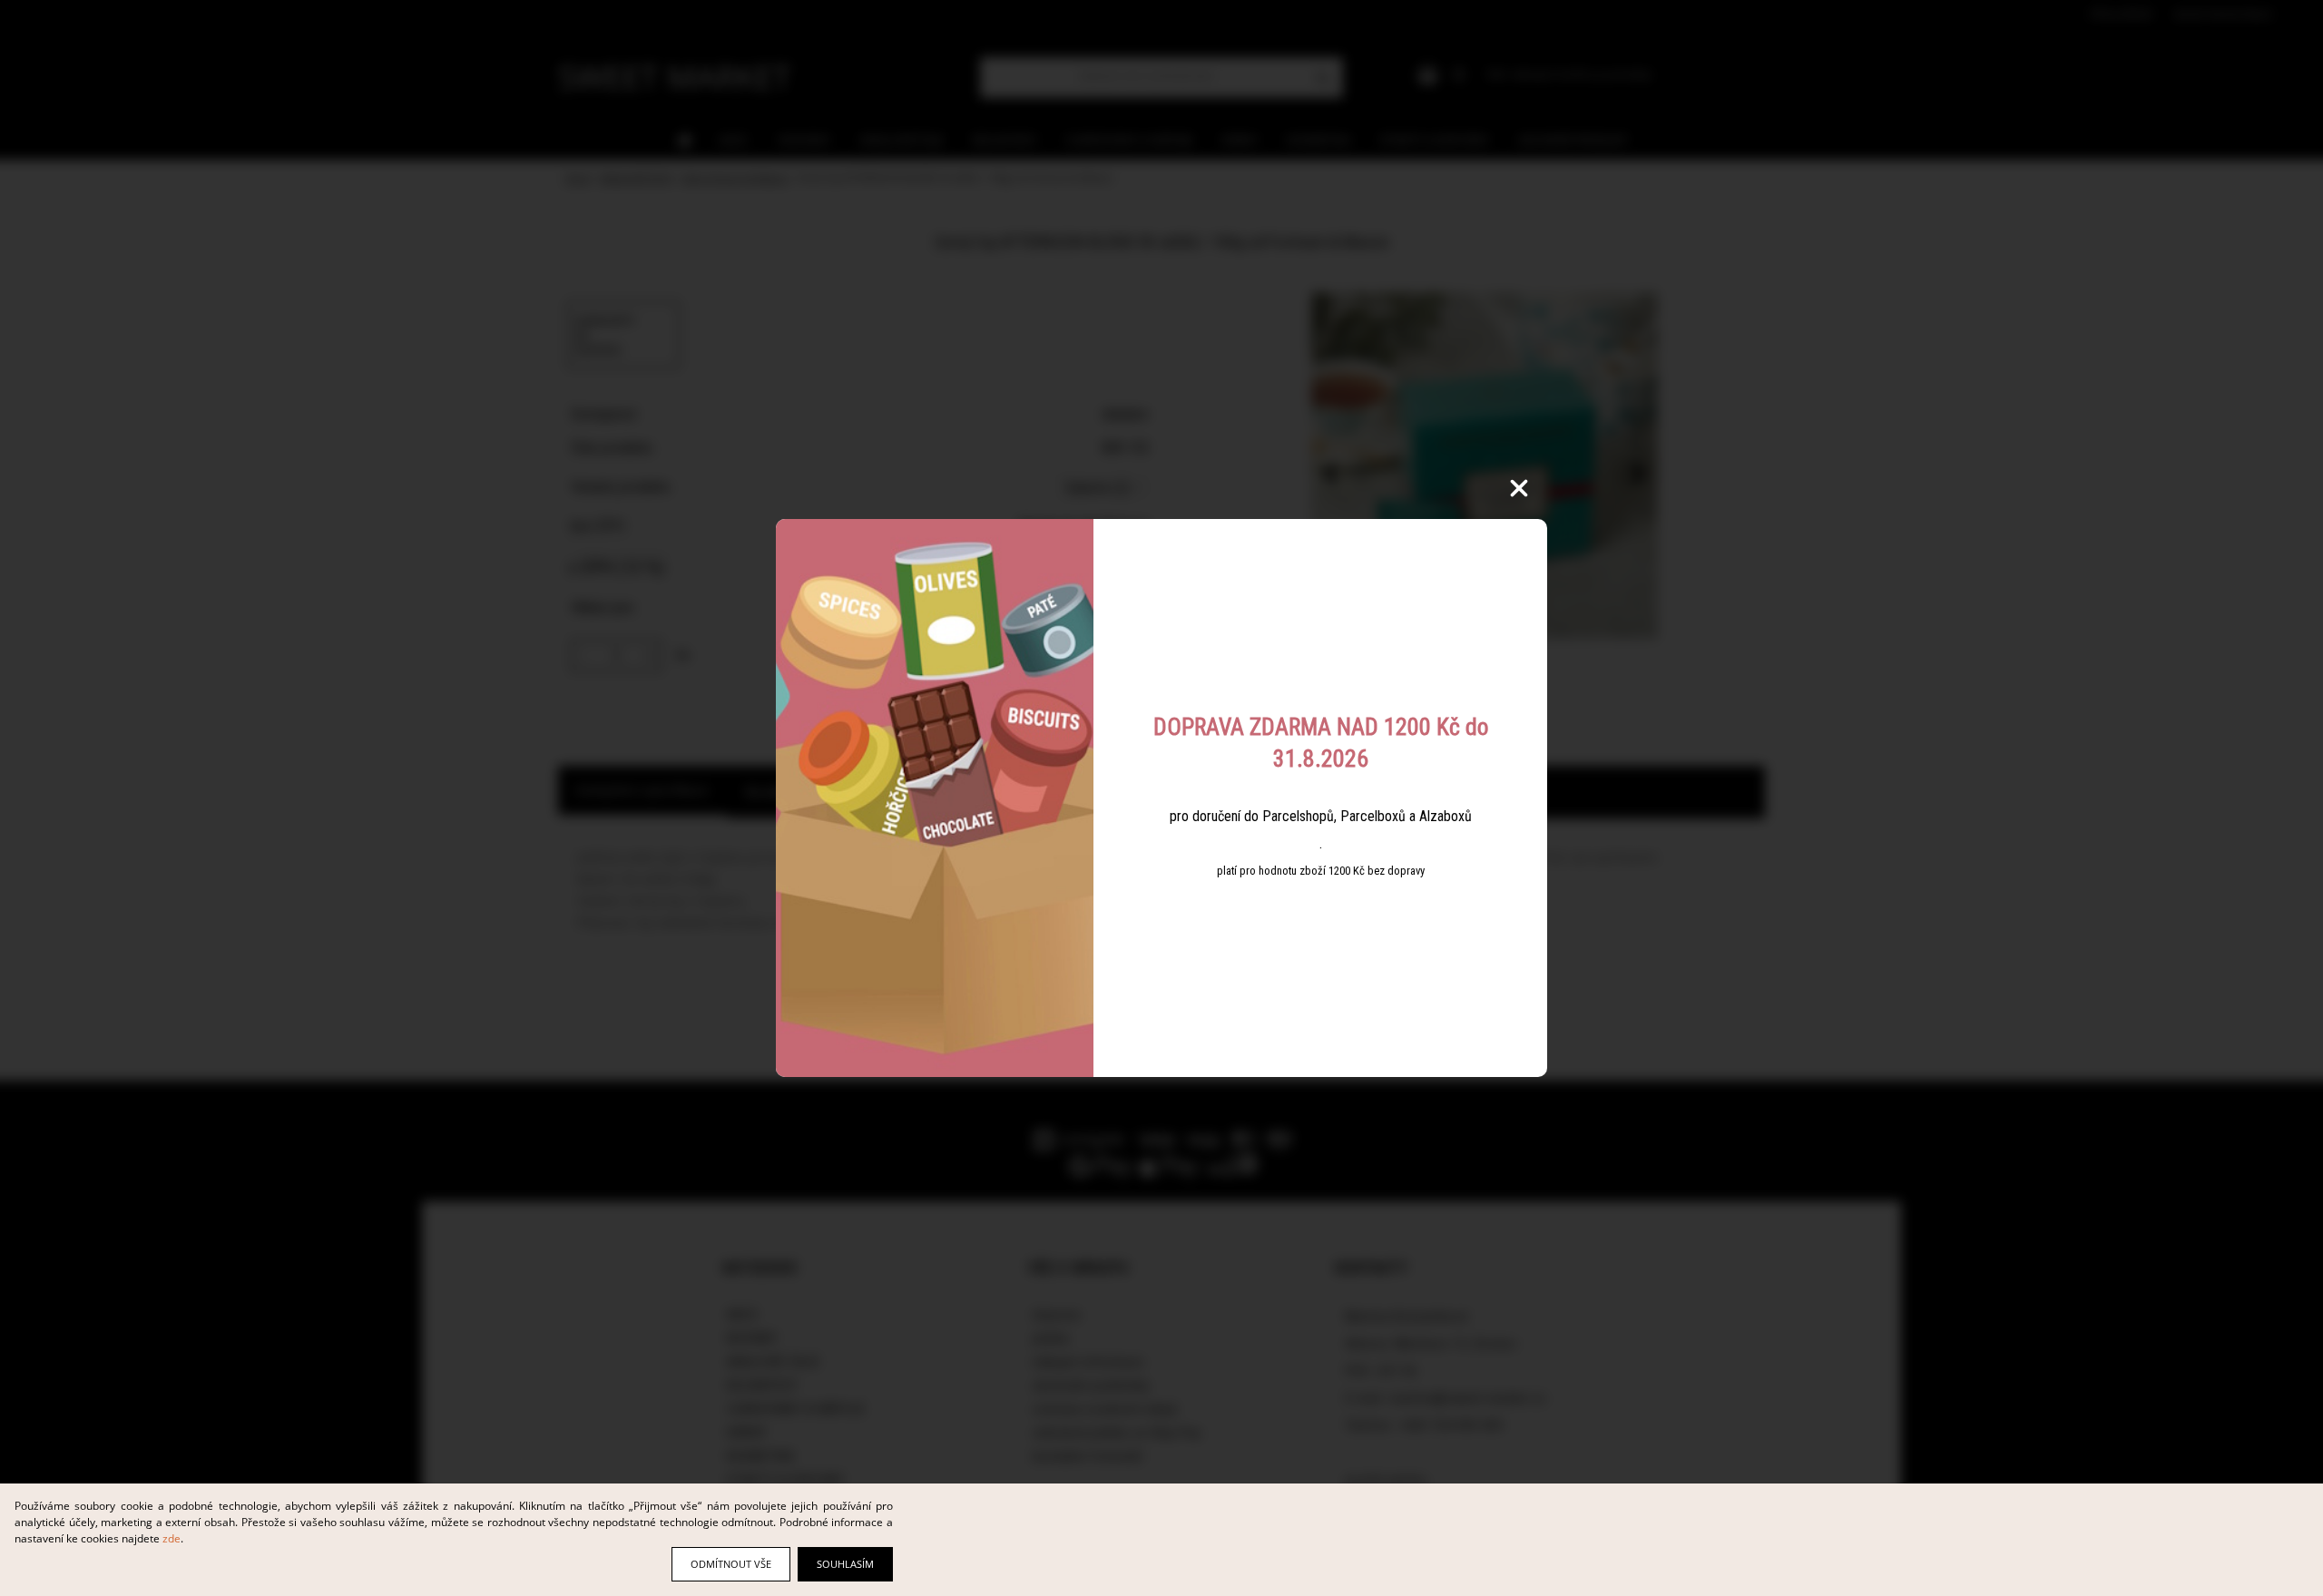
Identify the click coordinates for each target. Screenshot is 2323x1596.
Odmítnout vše (731, 1564)
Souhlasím (845, 1564)
